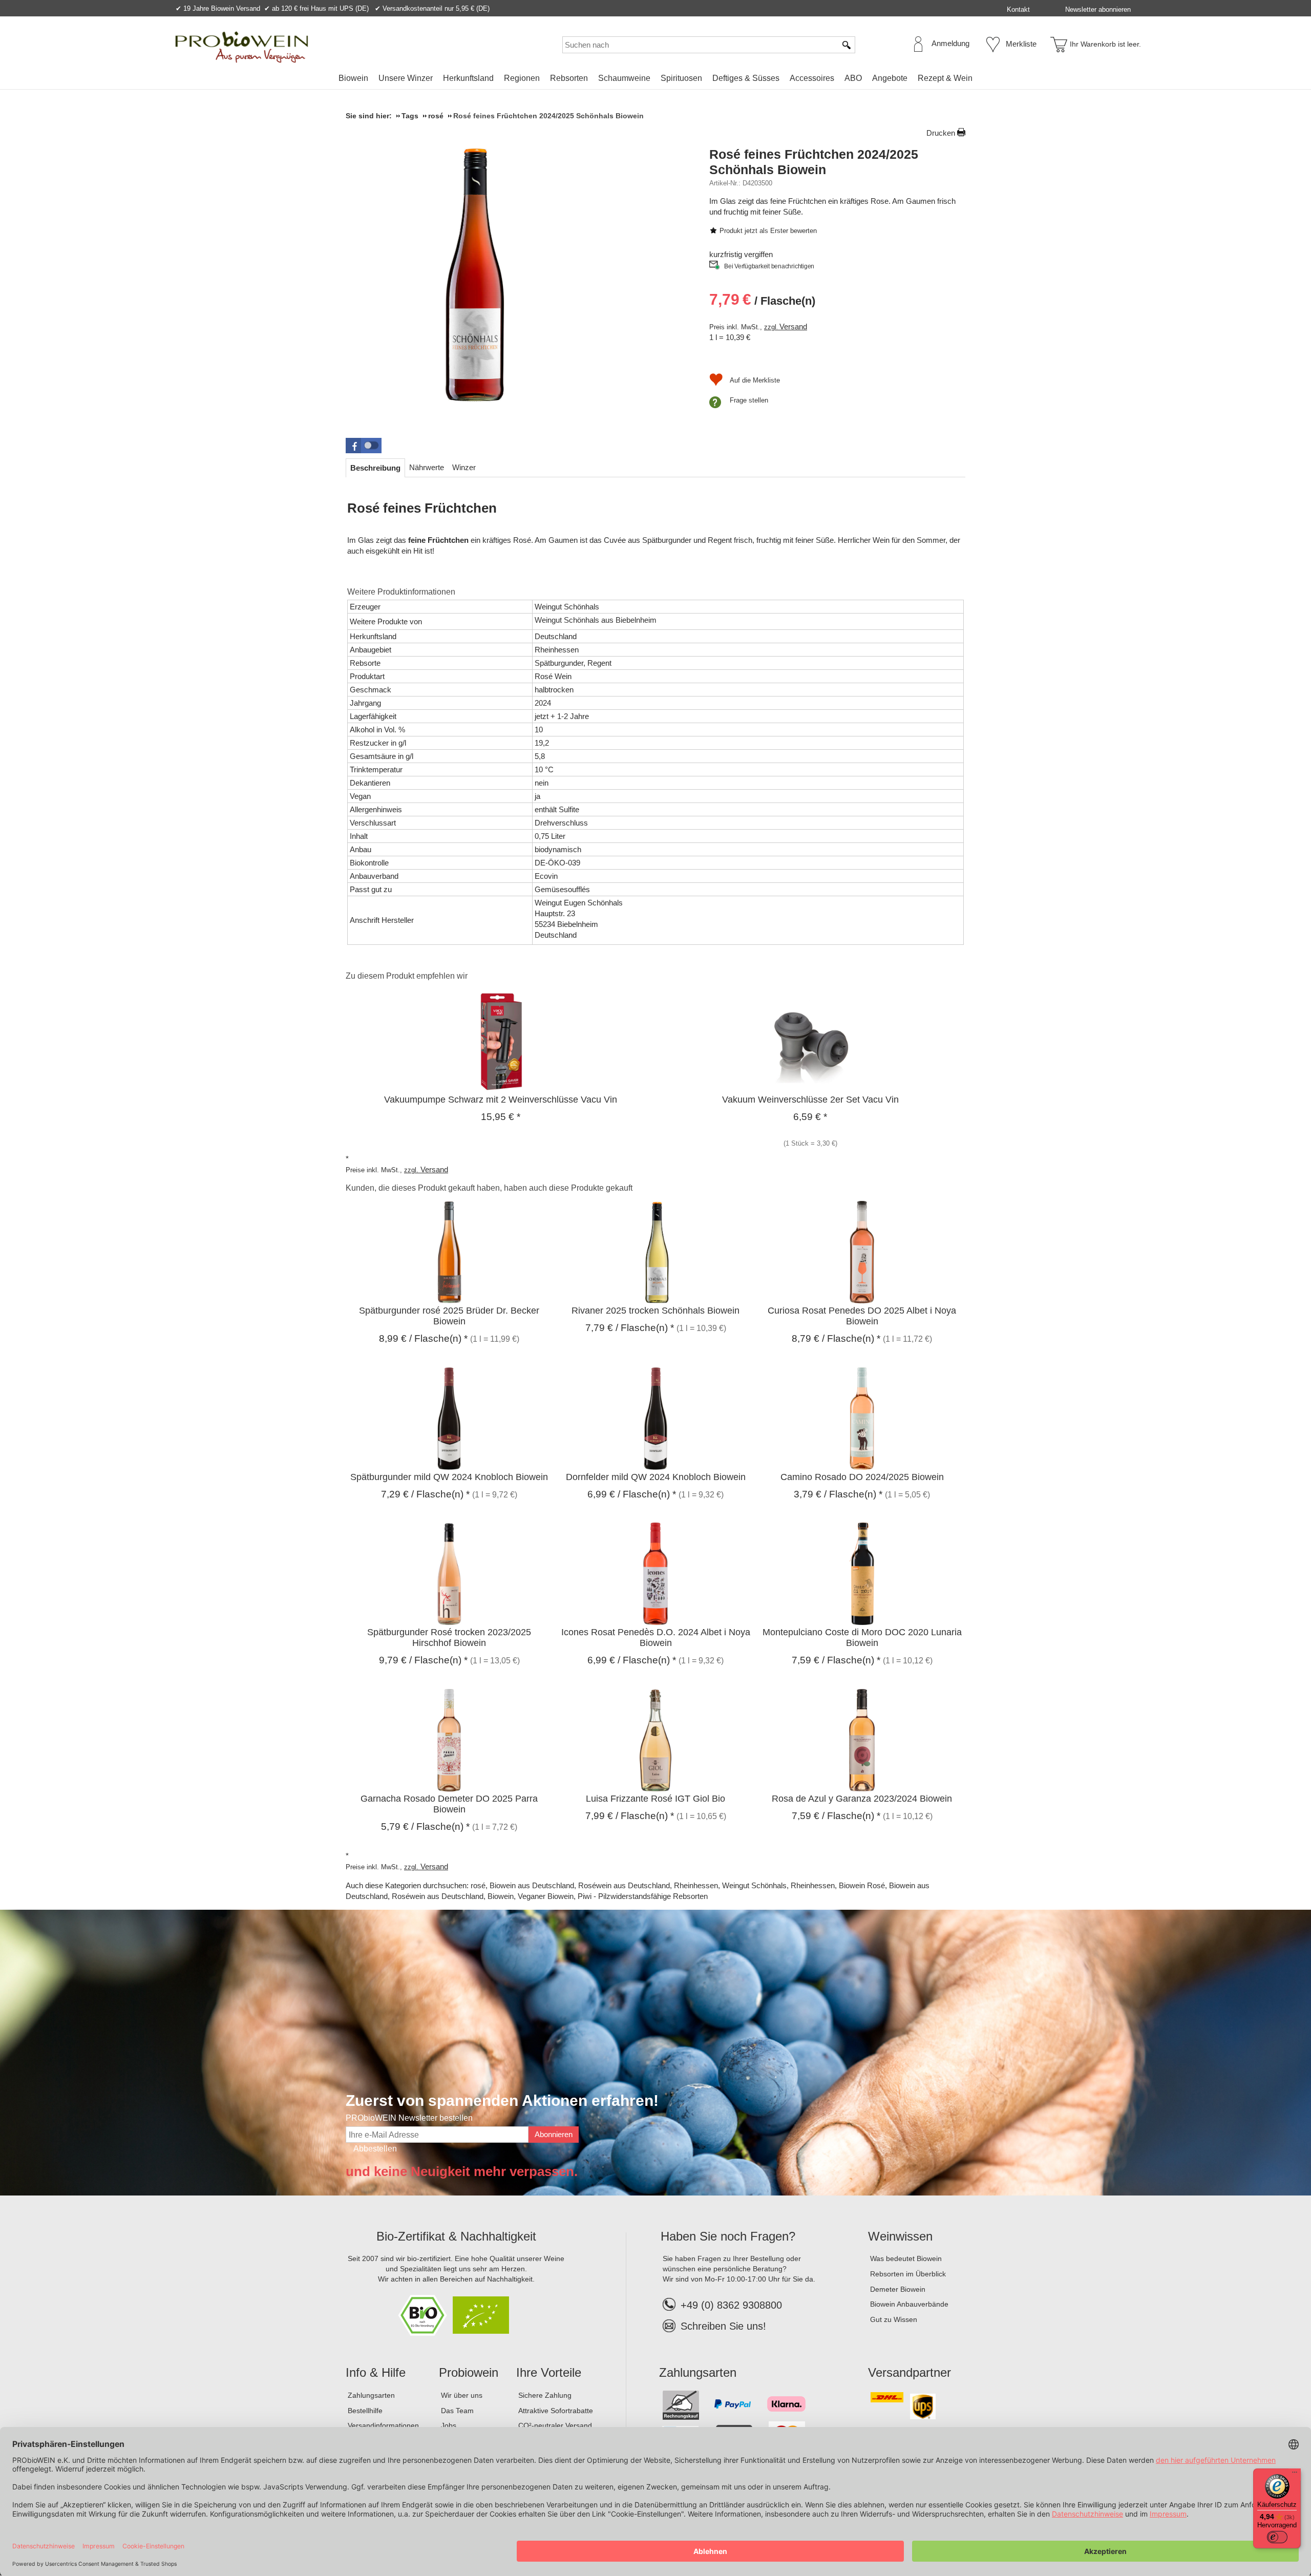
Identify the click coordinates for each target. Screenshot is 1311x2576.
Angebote (890, 78)
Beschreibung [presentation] (375, 468)
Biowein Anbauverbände (909, 2304)
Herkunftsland (468, 78)
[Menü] (1295, 2475)
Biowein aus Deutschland (532, 1885)
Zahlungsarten (371, 2395)
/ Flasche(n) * (423, 1338)
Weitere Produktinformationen (401, 592)
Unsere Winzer (406, 78)
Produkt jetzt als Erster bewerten (768, 231)
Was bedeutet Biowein (906, 2258)
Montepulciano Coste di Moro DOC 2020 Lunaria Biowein (862, 1638)
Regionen (522, 78)
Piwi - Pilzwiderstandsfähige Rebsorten (643, 1896)
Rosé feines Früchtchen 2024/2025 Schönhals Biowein (814, 162)
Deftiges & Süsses (746, 78)
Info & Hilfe (376, 2372)
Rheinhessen (696, 1885)
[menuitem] (353, 78)
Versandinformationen (383, 2425)
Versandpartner (910, 2372)
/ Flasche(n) (762, 299)
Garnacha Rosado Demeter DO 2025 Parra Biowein (449, 1804)
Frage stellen (749, 400)
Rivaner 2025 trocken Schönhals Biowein (655, 1311)
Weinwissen (900, 2236)
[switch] (1277, 2537)
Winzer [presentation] (464, 467)
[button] (364, 446)
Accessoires (812, 78)
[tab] (375, 468)
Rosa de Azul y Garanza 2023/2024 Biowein (862, 1799)
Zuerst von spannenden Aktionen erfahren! (502, 2100)
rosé (478, 1885)
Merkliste (1021, 44)
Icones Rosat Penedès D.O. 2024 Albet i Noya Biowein (656, 1638)
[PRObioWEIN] (242, 47)
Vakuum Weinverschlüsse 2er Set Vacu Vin (810, 1100)
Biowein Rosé (862, 1885)
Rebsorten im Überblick (908, 2274)
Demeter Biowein (898, 2289)
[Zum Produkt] (501, 1040)
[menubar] (655, 80)
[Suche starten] (847, 45)
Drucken (941, 133)
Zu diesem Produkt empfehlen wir (407, 976)
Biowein (353, 78)
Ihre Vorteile (549, 2372)
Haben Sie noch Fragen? (728, 2236)
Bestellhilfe (365, 2411)
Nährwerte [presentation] (427, 467)
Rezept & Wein (945, 78)
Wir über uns (462, 2395)
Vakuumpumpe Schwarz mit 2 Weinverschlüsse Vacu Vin (501, 1100)
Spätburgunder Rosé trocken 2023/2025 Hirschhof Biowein (449, 1638)
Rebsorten (569, 78)
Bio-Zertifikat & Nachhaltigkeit (456, 2236)
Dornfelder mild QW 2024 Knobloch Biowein (656, 1477)
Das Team (457, 2411)
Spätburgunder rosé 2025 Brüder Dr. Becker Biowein (449, 1316)
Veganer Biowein (546, 1896)
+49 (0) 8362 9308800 (731, 2305)
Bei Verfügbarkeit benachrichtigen (769, 266)
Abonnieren (554, 2134)
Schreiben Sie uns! (723, 2326)
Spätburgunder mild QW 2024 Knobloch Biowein (449, 1477)
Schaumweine (624, 78)
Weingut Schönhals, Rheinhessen (778, 1885)
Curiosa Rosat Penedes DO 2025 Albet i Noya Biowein (862, 1316)
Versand (793, 326)
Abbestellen (375, 2149)
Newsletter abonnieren (1098, 9)
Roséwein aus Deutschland (624, 1885)
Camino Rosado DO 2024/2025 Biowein (862, 1477)
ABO (853, 78)
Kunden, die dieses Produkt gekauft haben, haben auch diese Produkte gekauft (489, 1188)
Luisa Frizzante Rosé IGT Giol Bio (655, 1799)
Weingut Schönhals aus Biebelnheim (596, 620)
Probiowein (469, 2372)
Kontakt (1018, 9)
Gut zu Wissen (894, 2319)
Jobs (449, 2425)
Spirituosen (681, 78)
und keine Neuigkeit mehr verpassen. (462, 2171)
